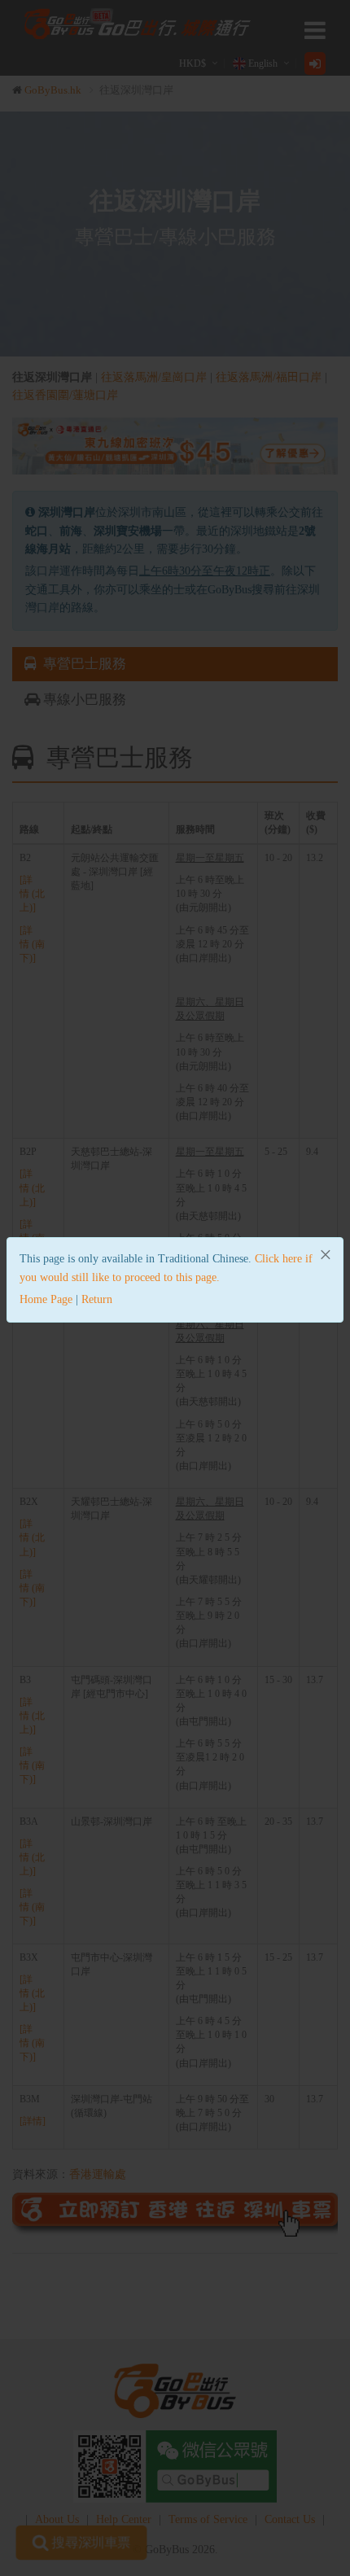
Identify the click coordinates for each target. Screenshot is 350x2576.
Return (97, 1299)
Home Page (46, 1299)
